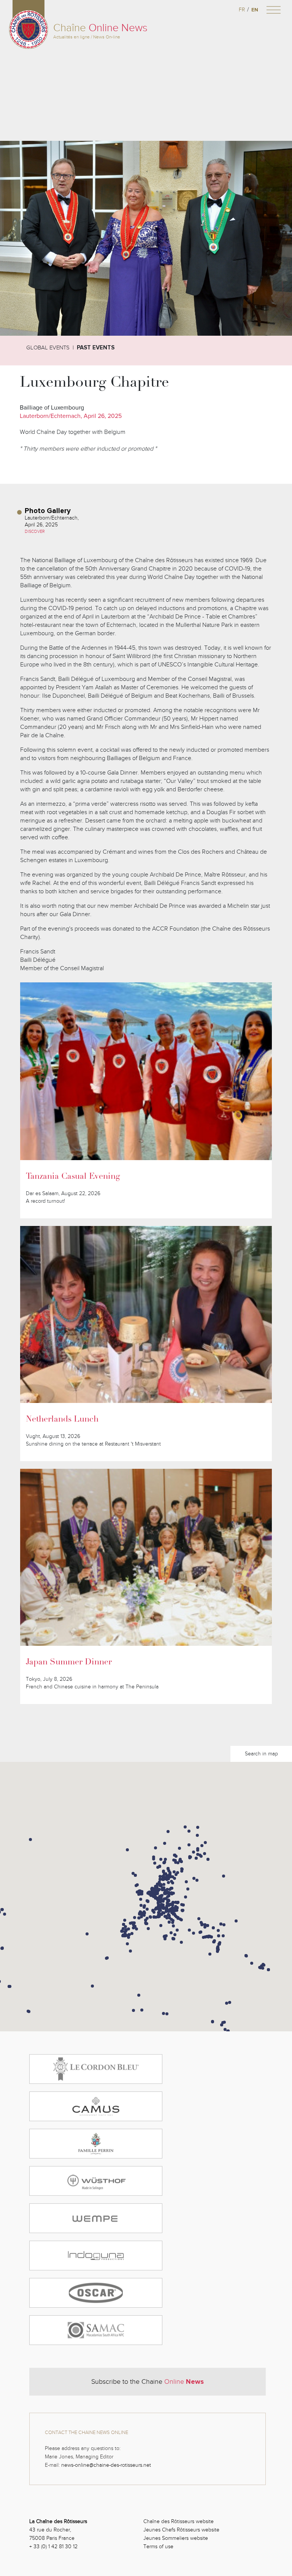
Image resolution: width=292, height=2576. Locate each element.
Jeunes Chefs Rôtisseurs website (181, 2530)
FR (242, 10)
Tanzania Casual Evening (73, 1177)
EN (255, 10)
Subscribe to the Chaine (148, 2382)
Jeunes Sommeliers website (176, 2538)
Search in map (261, 1754)
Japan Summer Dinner (69, 1663)
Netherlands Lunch (62, 1420)
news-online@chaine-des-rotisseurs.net (106, 2465)
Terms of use (158, 2547)
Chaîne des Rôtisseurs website (179, 2521)
